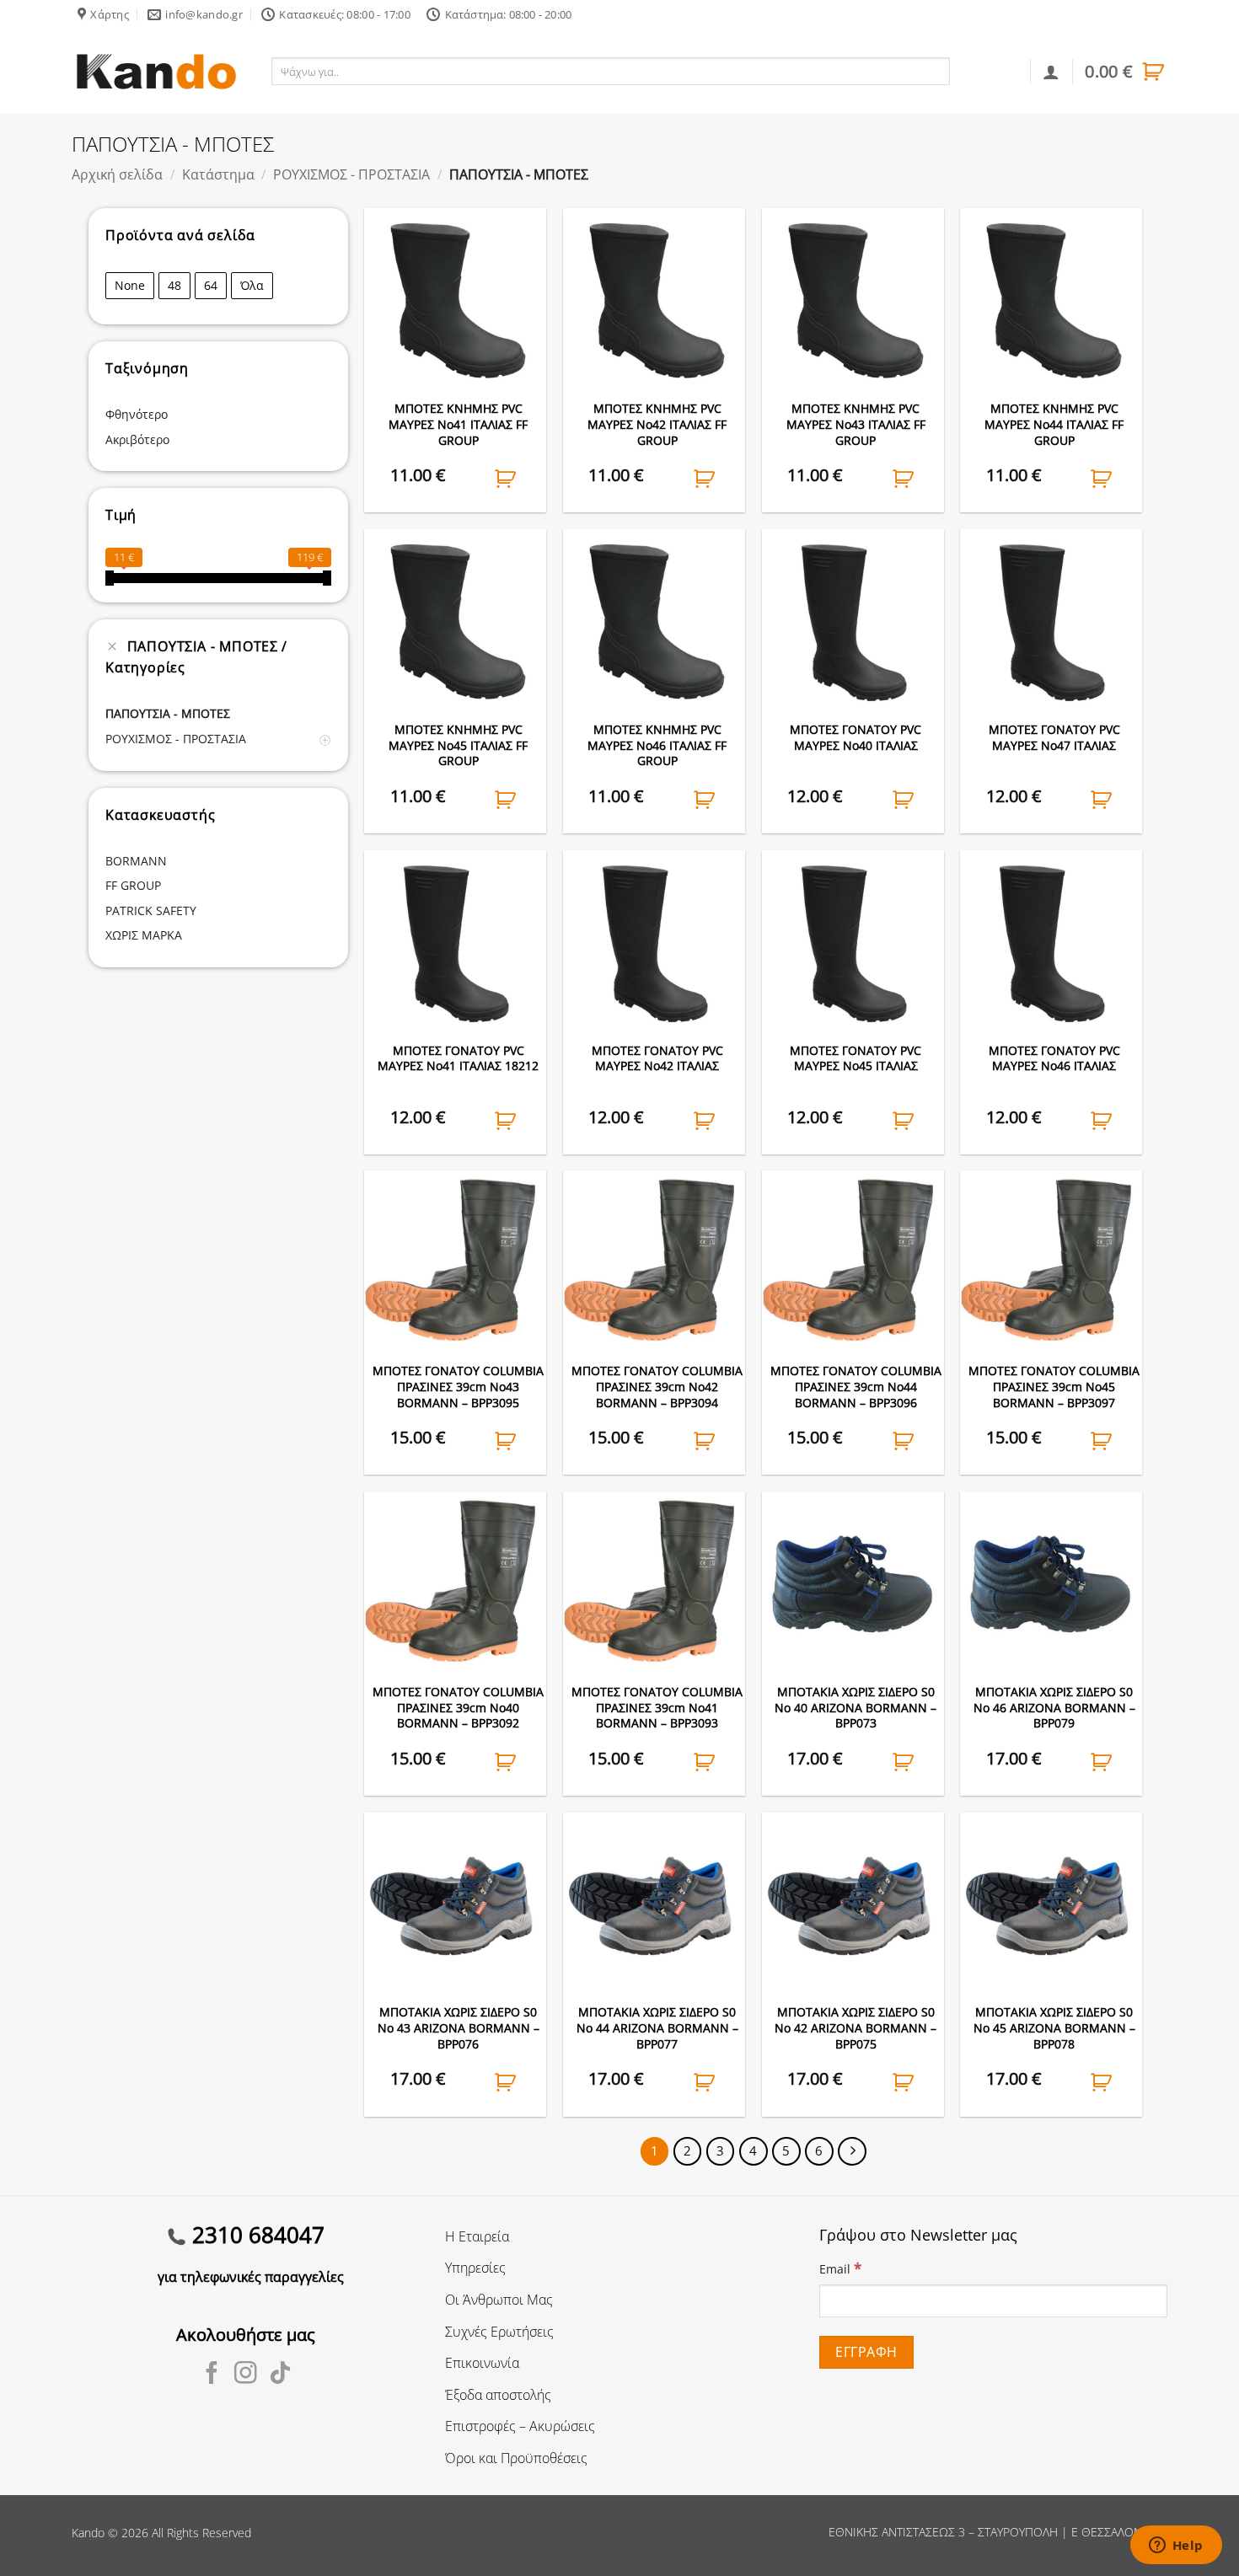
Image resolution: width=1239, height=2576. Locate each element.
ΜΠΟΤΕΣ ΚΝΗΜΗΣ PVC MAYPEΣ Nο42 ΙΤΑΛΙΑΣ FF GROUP (657, 424)
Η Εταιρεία (477, 2236)
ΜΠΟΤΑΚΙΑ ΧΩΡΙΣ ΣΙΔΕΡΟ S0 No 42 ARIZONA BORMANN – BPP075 (855, 2028)
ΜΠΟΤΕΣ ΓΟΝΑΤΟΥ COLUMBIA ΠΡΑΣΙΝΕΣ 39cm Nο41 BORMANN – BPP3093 (657, 1708)
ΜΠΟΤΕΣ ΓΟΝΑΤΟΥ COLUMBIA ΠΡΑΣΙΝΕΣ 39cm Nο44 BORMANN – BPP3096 (856, 1387)
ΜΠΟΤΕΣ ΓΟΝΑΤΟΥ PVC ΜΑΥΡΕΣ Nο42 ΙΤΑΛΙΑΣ (657, 1059)
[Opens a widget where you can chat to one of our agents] (1176, 2547)
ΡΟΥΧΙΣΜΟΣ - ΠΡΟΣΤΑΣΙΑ (351, 174)
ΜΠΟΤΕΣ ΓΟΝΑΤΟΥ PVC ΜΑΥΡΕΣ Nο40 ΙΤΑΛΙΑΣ (855, 738)
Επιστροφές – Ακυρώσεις (520, 2426)
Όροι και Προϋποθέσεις (516, 2458)
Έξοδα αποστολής (498, 2395)
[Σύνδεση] (1051, 72)
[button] (1126, 72)
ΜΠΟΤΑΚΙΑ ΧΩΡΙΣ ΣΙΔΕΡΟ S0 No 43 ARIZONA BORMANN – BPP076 (459, 2028)
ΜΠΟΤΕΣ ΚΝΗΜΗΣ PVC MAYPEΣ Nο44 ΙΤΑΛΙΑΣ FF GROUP (1054, 424)
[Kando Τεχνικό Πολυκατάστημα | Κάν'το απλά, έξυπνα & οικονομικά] (156, 71)
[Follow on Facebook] (212, 2375)
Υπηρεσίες (475, 2268)
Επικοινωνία (482, 2363)
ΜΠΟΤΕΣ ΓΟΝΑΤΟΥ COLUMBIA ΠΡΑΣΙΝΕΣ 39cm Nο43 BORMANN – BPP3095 (458, 1387)
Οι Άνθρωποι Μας (499, 2300)
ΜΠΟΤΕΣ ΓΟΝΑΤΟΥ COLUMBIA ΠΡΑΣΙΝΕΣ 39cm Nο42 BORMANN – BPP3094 (657, 1387)
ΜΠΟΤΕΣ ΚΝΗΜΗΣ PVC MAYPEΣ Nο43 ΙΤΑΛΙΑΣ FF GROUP (856, 424)
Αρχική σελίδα (117, 174)
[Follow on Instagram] (246, 2375)
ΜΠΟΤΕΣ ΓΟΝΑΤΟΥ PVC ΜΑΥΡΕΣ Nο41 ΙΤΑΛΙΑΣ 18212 (458, 1059)
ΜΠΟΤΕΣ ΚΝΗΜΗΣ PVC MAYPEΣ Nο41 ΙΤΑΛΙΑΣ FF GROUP (458, 424)
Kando (88, 2533)
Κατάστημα (218, 174)
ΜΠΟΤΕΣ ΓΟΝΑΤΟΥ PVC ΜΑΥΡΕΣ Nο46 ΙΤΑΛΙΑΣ (1054, 1059)
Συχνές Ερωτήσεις (499, 2332)
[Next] (852, 2151)
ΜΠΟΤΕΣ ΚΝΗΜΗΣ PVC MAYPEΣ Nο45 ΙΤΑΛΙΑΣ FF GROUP (458, 745)
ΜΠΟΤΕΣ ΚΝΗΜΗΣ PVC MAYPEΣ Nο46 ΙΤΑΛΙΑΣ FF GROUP (657, 745)
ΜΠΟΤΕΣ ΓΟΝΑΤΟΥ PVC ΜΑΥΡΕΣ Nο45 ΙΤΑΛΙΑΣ (855, 1059)
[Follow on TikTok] (280, 2375)
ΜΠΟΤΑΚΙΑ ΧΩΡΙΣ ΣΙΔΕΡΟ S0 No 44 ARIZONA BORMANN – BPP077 (657, 2028)
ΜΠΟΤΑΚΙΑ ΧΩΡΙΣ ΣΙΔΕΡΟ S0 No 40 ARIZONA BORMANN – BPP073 (855, 1708)
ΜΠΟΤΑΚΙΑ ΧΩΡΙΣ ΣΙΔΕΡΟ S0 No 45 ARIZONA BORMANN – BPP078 (1054, 2028)
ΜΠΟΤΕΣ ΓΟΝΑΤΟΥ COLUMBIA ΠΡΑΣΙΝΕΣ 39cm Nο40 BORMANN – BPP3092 (458, 1708)
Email (840, 2268)
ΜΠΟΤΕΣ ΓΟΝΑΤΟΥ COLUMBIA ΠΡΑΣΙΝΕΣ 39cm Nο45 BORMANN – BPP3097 (1054, 1387)
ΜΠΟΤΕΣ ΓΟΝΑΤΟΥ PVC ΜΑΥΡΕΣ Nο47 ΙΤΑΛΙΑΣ (1054, 738)
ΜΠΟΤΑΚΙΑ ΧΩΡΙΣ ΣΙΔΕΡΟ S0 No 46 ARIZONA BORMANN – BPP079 (1054, 1708)
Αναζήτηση (987, 71)
